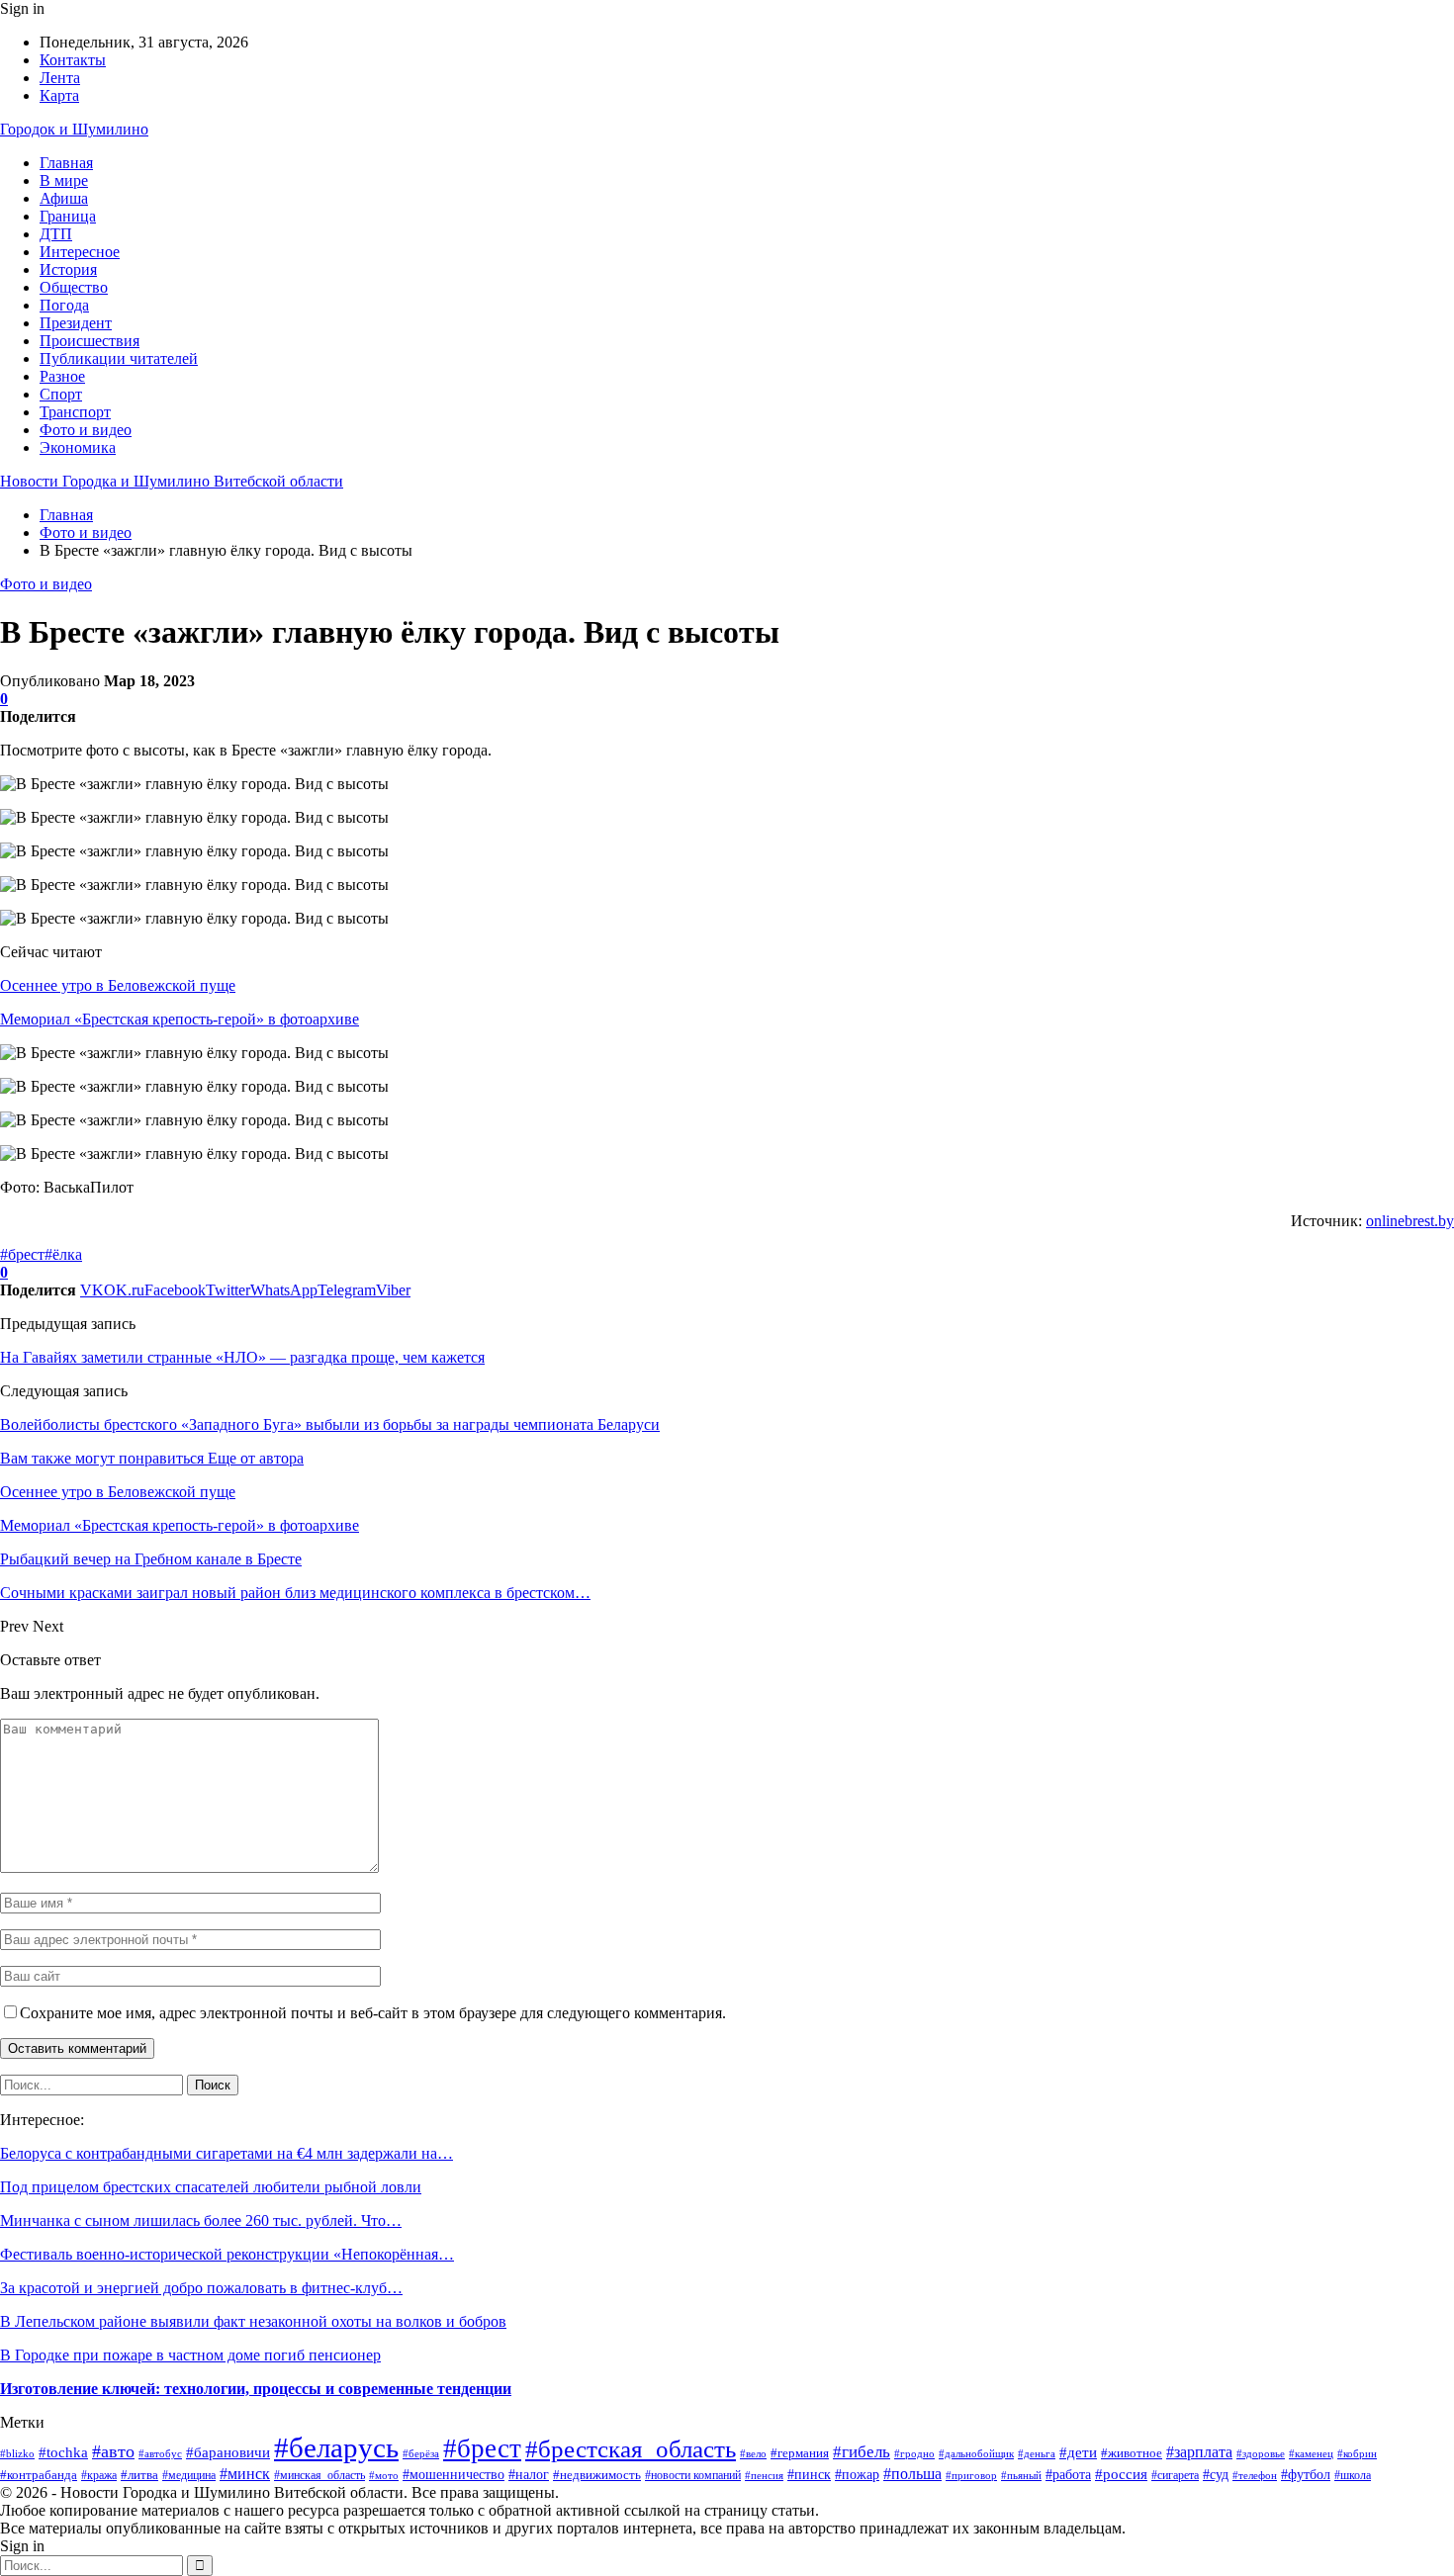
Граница (68, 216)
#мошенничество (454, 2475)
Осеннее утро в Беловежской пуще (118, 985)
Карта (59, 95)
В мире (64, 180)
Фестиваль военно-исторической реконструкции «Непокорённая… (227, 2254)
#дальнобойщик (976, 2453)
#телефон (1255, 2475)
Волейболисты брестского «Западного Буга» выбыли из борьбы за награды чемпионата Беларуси (330, 1424)
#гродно (914, 2453)
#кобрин (1357, 2453)
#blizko (17, 2453)
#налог (529, 2474)
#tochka (63, 2452)
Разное (62, 376)
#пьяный (1021, 2476)
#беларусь (336, 2447)
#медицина (189, 2475)
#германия (800, 2453)
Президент (76, 323)
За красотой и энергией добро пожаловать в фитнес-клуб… (201, 2288)
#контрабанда (39, 2475)
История (68, 269)
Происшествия (90, 341)
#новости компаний (693, 2475)
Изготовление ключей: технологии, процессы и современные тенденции (256, 2389)
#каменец (1311, 2453)
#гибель (862, 2452)
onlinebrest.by (1410, 1221)
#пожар (857, 2475)
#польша (912, 2474)
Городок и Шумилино (74, 129)
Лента (60, 78)
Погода (64, 305)
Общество (74, 287)
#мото (384, 2475)
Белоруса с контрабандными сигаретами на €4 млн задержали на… (227, 2153)
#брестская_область (631, 2449)
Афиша (64, 198)
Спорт (61, 394)
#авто (113, 2451)
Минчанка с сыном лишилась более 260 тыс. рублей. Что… (201, 2221)
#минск (245, 2474)
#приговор (971, 2475)
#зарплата (1199, 2452)
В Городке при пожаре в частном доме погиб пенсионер (190, 2355)
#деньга (1037, 2453)
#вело (753, 2453)
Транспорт (75, 412)
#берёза (421, 2453)
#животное (1132, 2453)
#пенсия (764, 2475)
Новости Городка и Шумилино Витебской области (172, 481)
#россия (1121, 2474)
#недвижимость (597, 2475)
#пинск (809, 2475)
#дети (1078, 2452)
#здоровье (1261, 2453)
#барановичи (228, 2452)
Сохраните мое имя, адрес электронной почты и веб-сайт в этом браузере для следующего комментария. (373, 2013)
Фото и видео (86, 430)
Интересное (80, 252)
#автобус (160, 2454)
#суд (1216, 2475)
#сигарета (1175, 2476)
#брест (22, 1254)
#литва (139, 2475)
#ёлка (63, 1254)
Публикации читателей (119, 358)
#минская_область (319, 2475)
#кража (99, 2475)
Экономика (78, 447)
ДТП (56, 234)
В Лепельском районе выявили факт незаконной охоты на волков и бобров (253, 2321)
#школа (1353, 2476)
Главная (66, 163)
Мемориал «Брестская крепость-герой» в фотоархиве (180, 1019)
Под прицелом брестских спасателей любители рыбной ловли (211, 2187)
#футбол (1306, 2475)
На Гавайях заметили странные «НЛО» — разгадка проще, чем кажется (242, 1357)
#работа (1068, 2474)
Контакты (73, 60)
